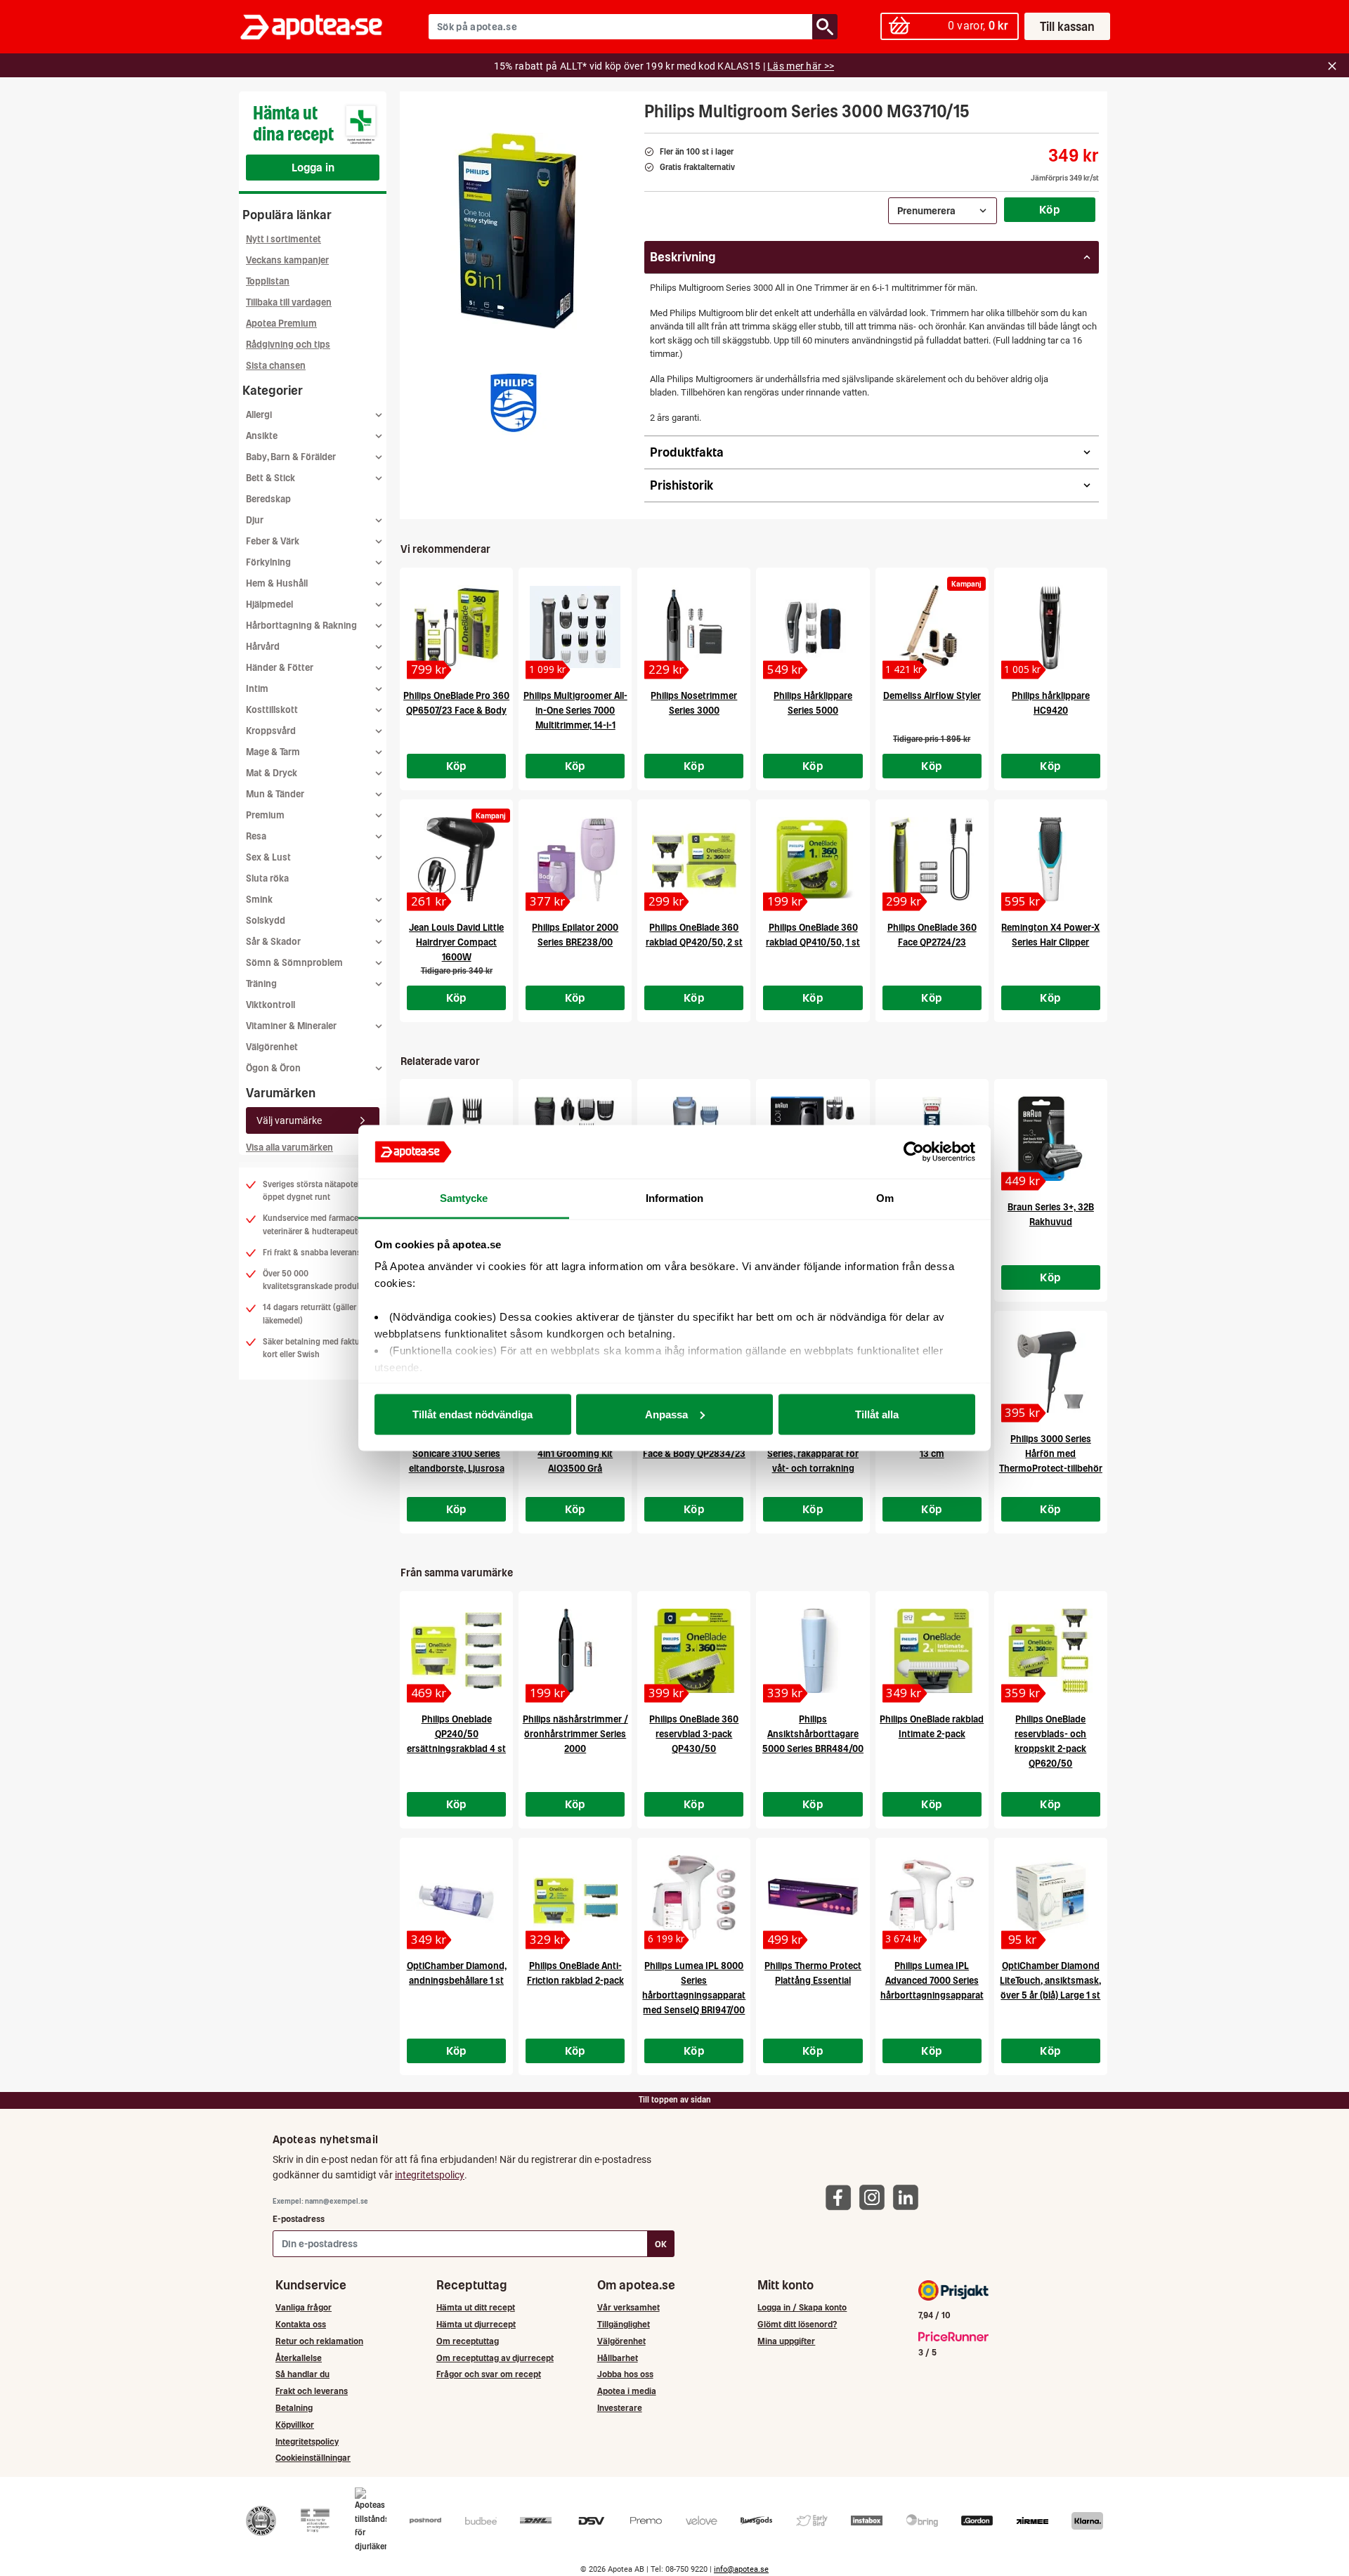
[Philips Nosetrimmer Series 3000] (694, 627)
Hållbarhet (618, 2358)
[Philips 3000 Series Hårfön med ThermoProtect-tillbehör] (1051, 1371)
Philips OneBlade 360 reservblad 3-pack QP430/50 (694, 1734)
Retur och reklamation (319, 2341)
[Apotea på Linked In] (909, 2196)
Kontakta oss (301, 2324)
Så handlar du (302, 2374)
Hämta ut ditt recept (476, 2307)
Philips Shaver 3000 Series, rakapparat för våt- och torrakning (813, 1454)
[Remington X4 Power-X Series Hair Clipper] (1051, 859)
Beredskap (268, 499)
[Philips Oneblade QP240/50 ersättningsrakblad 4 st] (456, 1651)
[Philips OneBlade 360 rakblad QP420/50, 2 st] (694, 859)
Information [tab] (674, 1198)
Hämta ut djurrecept (476, 2324)
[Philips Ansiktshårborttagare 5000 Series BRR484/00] (813, 1651)
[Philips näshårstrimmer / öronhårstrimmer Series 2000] (575, 1651)
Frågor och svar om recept (489, 2374)
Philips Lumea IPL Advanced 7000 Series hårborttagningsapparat (932, 1981)
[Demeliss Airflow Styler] (932, 627)
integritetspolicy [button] (430, 2175)
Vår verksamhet (628, 2307)
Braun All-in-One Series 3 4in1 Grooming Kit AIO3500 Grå (575, 1454)
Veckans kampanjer (287, 260)
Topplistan (268, 281)
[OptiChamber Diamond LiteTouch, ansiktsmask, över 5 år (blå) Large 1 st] (1051, 1897)
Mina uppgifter (786, 2341)
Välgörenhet (272, 1047)
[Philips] (514, 403)
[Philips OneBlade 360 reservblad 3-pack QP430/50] (694, 1651)
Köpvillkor (295, 2425)
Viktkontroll (271, 1005)
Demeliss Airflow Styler (932, 696)
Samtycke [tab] (464, 1198)
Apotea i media (627, 2391)
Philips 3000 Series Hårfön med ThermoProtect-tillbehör (1051, 1454)
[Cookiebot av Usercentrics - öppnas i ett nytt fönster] (914, 1152)
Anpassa (666, 1414)
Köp (1050, 209)
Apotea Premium (281, 323)
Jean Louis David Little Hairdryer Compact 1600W (456, 942)
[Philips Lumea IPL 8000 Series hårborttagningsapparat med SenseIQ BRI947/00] (694, 1897)
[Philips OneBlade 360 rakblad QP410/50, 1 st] (813, 859)
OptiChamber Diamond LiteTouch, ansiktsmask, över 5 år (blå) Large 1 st (1050, 1981)
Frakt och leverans (312, 2391)
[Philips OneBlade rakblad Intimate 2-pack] (932, 1651)
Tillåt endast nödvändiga (473, 1414)
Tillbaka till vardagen (289, 302)
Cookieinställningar (313, 2458)
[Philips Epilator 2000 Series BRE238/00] (575, 859)
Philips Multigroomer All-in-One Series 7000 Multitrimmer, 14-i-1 (575, 711)
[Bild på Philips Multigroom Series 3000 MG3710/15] (518, 231)
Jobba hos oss (625, 2374)
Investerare (620, 2408)
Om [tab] (885, 1198)
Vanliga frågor (304, 2307)
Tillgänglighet (624, 2324)
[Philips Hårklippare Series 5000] (813, 627)
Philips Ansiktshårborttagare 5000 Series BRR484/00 (813, 1734)
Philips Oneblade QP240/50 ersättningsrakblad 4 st (456, 1734)
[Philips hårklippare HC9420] (1051, 627)
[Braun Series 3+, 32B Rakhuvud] (1051, 1139)
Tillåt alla (877, 1414)
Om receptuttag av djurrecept (495, 2358)
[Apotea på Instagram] (875, 2196)
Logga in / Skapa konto (802, 2307)
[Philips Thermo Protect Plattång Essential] (813, 1897)
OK (661, 2244)
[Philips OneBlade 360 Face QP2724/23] (932, 859)
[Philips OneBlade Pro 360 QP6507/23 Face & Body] (456, 627)
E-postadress (299, 2219)
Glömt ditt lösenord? (797, 2324)
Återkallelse (299, 2358)
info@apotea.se (741, 2569)
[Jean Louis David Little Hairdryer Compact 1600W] (456, 859)
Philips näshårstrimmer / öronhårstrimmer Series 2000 (575, 1734)
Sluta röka (267, 878)
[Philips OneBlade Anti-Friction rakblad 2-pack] (575, 1897)
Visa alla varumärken (289, 1148)
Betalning (294, 2408)
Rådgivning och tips (288, 345)
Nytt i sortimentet (284, 239)
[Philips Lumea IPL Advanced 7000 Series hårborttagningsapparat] (932, 1897)
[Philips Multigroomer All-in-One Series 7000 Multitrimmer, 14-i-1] (575, 627)
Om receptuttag (468, 2341)
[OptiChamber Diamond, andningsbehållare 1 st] (456, 1897)
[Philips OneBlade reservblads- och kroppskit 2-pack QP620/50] (1051, 1651)
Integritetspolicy (307, 2441)
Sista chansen (276, 366)
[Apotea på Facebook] (842, 2196)
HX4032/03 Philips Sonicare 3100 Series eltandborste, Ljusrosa (457, 1454)
